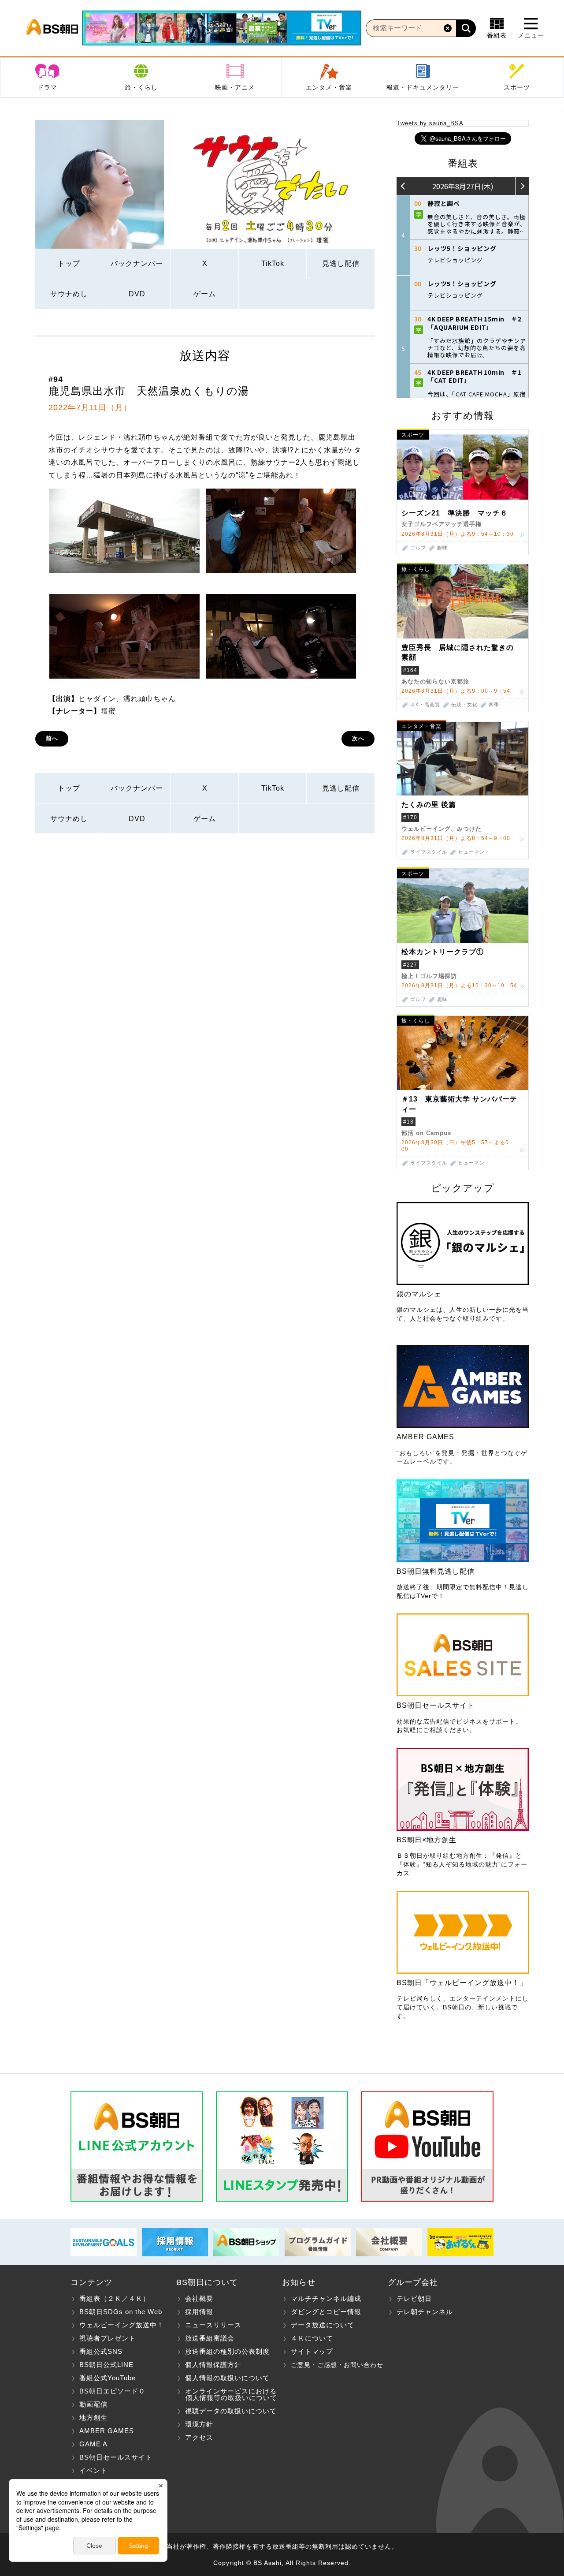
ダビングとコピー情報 (326, 2312)
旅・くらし (141, 87)
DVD (137, 294)
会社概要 (199, 2298)
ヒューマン (471, 852)
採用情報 (199, 2312)
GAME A (93, 2444)
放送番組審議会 (210, 2338)
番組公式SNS (101, 2351)
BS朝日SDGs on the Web (121, 2312)
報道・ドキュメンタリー (423, 87)
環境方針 (199, 2424)
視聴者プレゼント (108, 2338)
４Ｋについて (312, 2338)
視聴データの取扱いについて (231, 2411)
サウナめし (69, 294)
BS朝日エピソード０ (112, 2391)
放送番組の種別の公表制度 (227, 2351)
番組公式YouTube (108, 2378)
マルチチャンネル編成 (326, 2298)
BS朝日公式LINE (106, 2365)
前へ (52, 738)
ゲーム (205, 294)
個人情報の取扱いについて (227, 2378)
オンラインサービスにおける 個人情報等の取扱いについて (227, 2394)
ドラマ (47, 87)
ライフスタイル (429, 852)
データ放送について (323, 2325)
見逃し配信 (341, 263)
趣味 (442, 548)
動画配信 (93, 2404)
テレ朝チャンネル (425, 2312)
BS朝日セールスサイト (116, 2457)
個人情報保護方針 (213, 2365)
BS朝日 (52, 28)
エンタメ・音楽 (329, 87)
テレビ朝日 (414, 2298)
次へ (358, 738)
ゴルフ (418, 548)
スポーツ (517, 87)
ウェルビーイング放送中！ (122, 2325)
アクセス (199, 2437)
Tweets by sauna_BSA (430, 123)
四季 (494, 705)
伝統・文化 (464, 705)
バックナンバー (137, 263)
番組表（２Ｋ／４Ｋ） (115, 2298)
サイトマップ (312, 2351)
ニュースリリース (213, 2325)
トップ (69, 263)
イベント (93, 2470)
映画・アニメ (235, 87)
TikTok (273, 263)
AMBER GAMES (107, 2431)
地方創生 (93, 2417)
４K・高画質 (425, 705)
